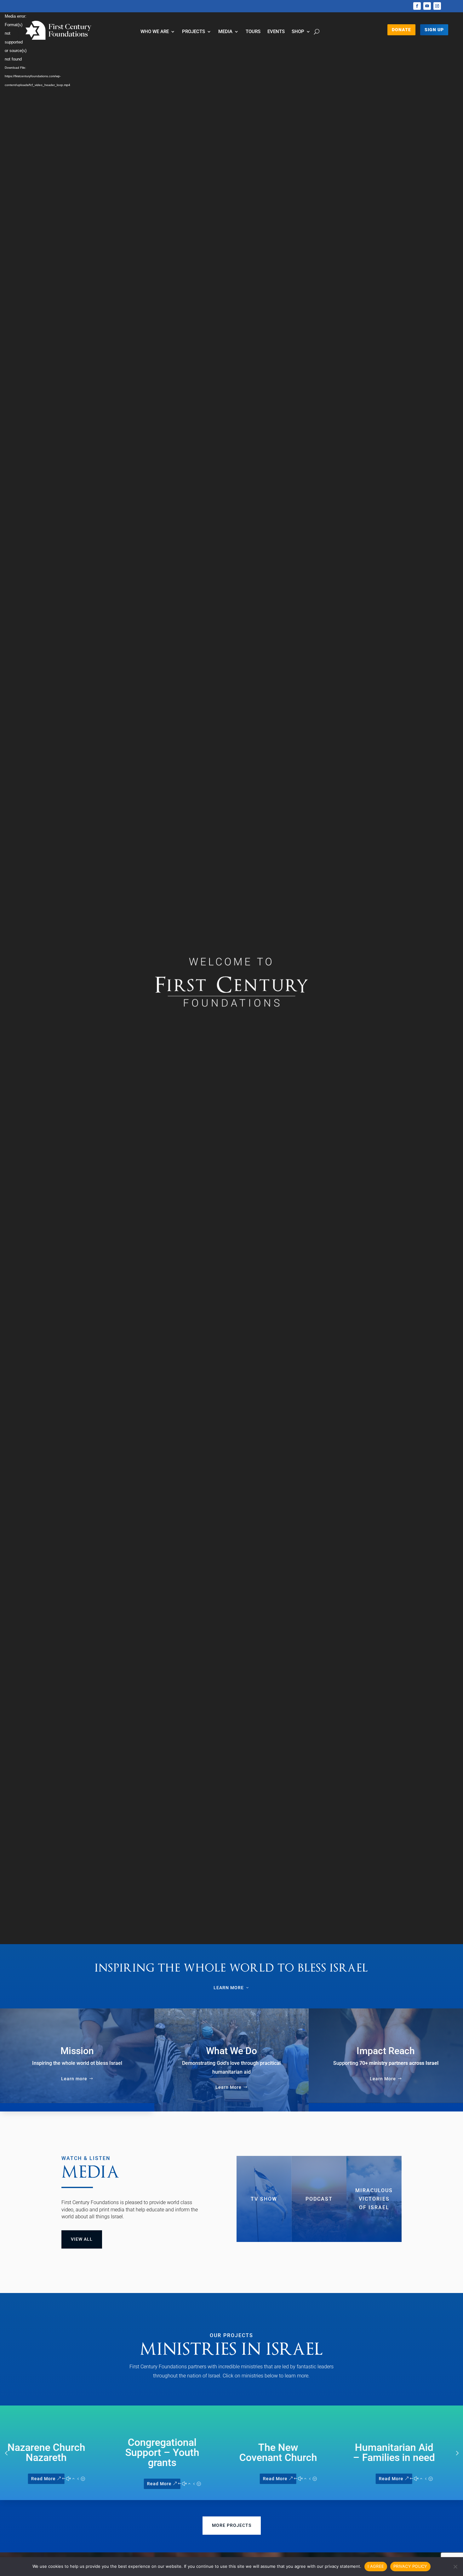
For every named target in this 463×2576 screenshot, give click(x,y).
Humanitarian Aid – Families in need (290, 2452)
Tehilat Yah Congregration (406, 2452)
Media (225, 32)
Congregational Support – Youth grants (58, 2452)
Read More (55, 2483)
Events (276, 32)
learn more (229, 1988)
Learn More (229, 2087)
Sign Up (434, 30)
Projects (194, 32)
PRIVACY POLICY (410, 2566)
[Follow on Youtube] (427, 6)
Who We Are (155, 32)
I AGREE (376, 2566)
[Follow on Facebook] (417, 6)
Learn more (74, 2079)
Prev (6, 2453)
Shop (298, 32)
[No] (455, 2567)
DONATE (401, 30)
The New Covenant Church (174, 2452)
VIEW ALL (82, 2239)
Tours (253, 32)
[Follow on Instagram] (437, 6)
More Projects (232, 2525)
